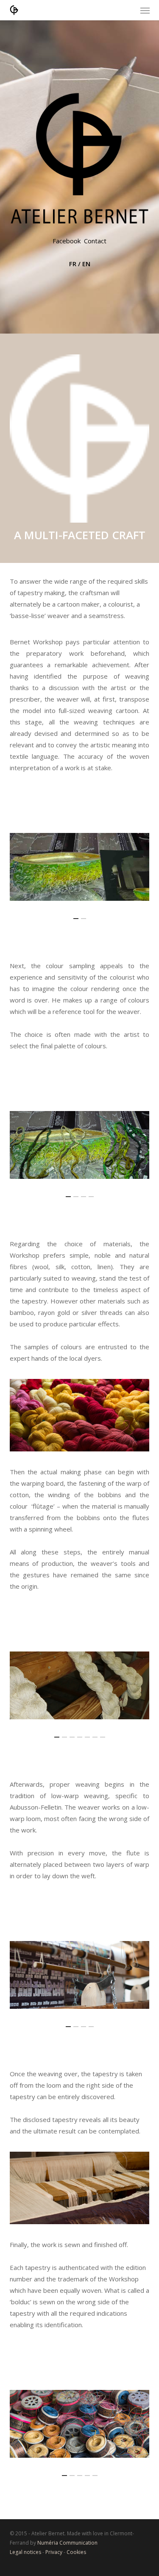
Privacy (54, 2552)
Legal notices (25, 2552)
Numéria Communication (67, 2543)
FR (73, 264)
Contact (95, 241)
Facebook (67, 241)
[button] (145, 10)
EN (86, 264)
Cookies (76, 2552)
